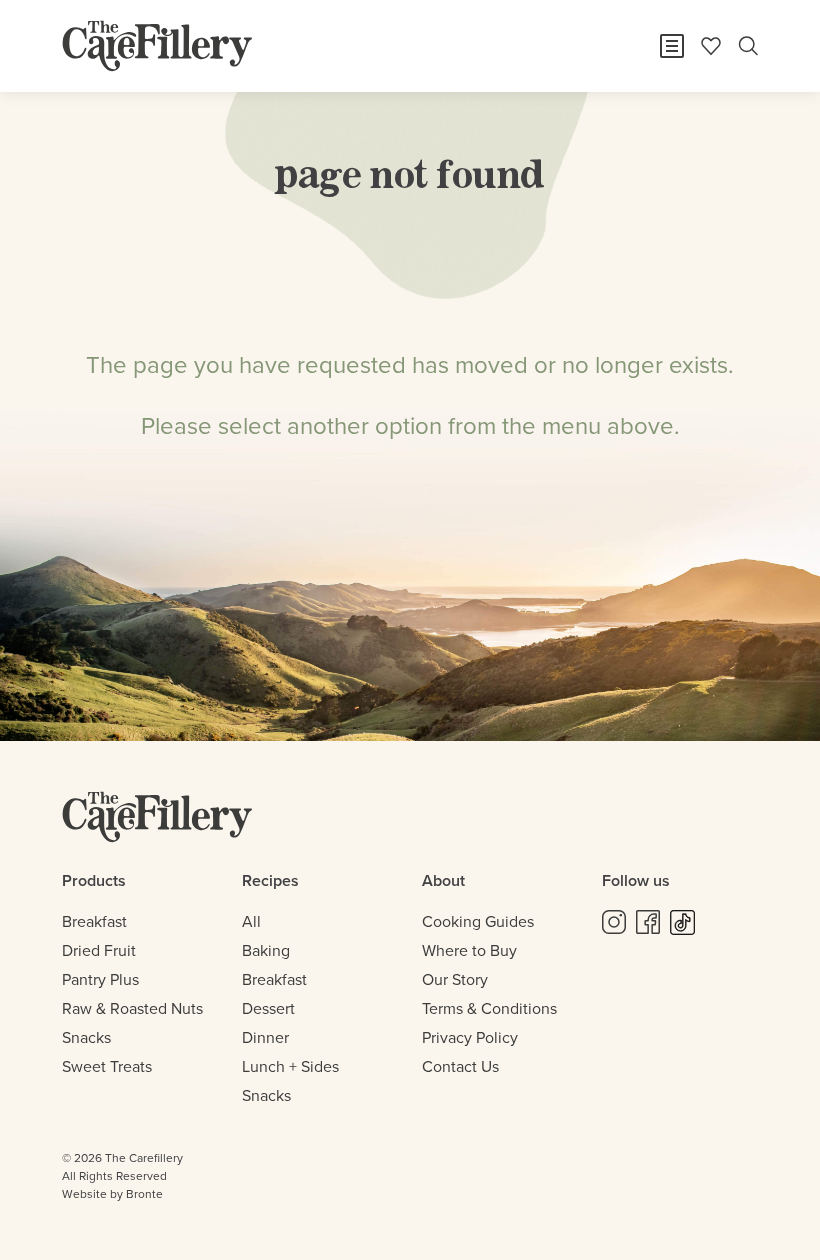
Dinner (265, 1037)
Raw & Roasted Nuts (132, 1008)
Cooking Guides (478, 921)
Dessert (268, 1008)
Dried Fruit (99, 950)
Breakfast (94, 921)
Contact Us (460, 1066)
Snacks (86, 1037)
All (251, 921)
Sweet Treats (107, 1066)
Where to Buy (469, 950)
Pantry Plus (100, 979)
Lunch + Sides (290, 1066)
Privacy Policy (470, 1037)
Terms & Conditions (489, 1008)
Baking (266, 950)
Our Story (455, 979)
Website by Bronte (112, 1194)
